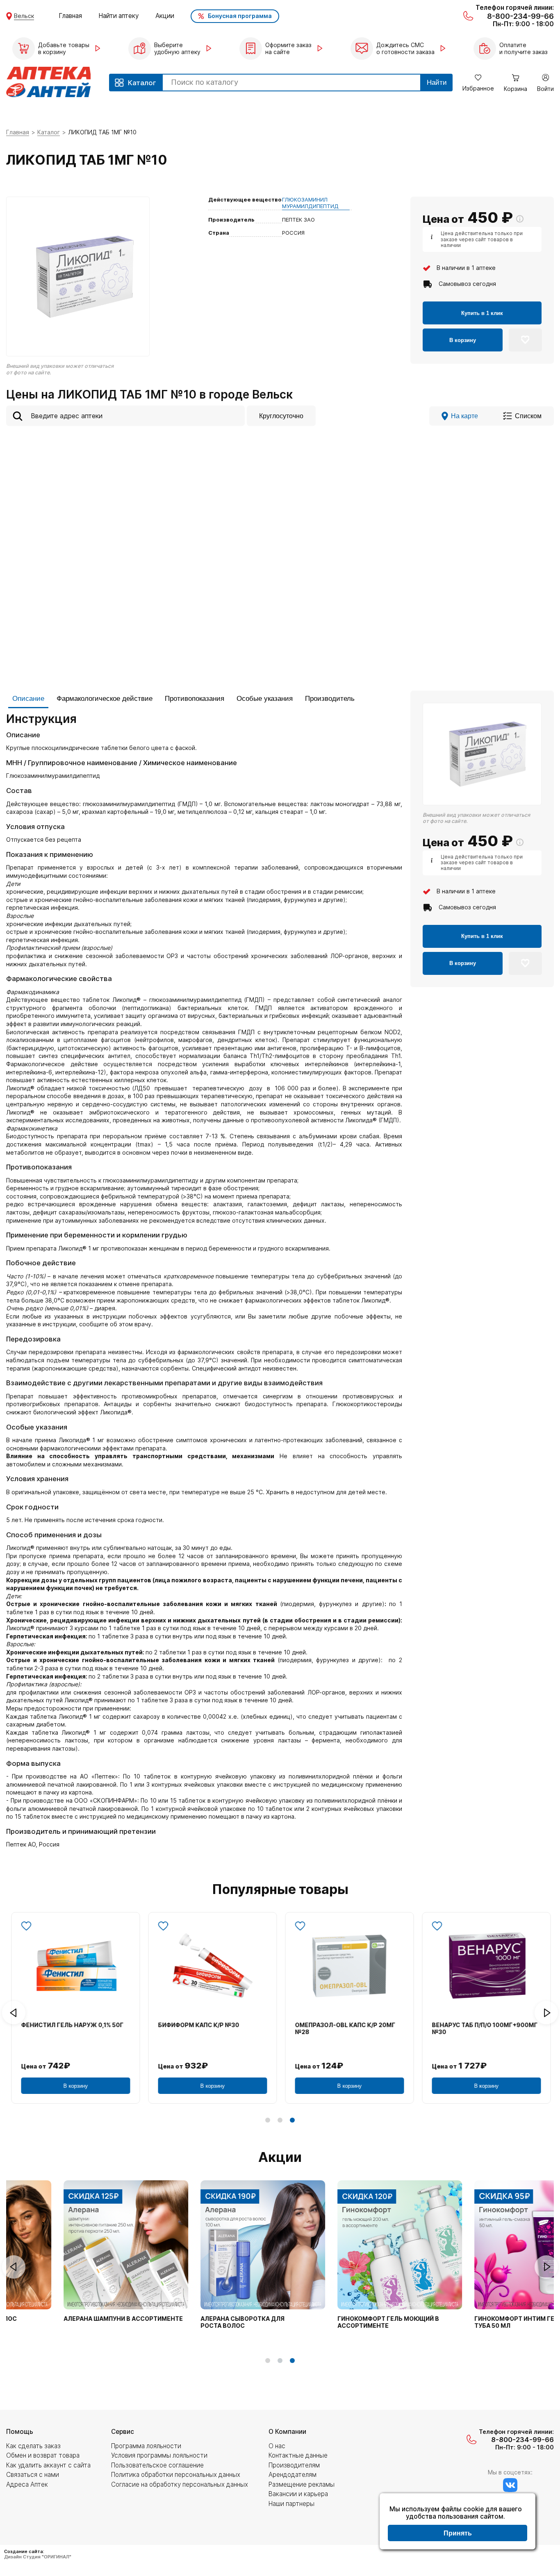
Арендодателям (293, 2475)
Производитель (330, 699)
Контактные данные (298, 2455)
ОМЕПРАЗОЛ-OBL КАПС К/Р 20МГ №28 (344, 2029)
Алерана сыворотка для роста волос (191, 2322)
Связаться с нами (33, 2475)
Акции (165, 16)
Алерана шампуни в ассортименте (72, 2319)
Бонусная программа (240, 16)
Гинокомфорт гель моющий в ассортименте (337, 2322)
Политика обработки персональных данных (176, 2475)
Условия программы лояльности (159, 2455)
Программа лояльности (146, 2446)
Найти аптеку (119, 16)
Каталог (49, 132)
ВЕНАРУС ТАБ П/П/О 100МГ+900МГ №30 (484, 2029)
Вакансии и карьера (298, 2494)
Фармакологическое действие (105, 699)
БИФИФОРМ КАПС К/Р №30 (198, 2025)
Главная (70, 16)
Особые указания (265, 699)
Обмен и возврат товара (43, 2455)
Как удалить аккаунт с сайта (48, 2465)
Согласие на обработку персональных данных (180, 2484)
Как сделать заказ (33, 2446)
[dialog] (458, 2522)
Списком (528, 416)
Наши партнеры (291, 2504)
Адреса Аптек (27, 2484)
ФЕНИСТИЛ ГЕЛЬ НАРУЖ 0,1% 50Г (71, 2025)
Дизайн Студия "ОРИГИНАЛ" (38, 2557)
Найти (437, 83)
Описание (28, 699)
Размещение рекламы (302, 2484)
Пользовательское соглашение (157, 2465)
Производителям (294, 2465)
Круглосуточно (281, 416)
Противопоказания (195, 699)
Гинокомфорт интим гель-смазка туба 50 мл (482, 2322)
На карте (464, 416)
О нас (277, 2446)
